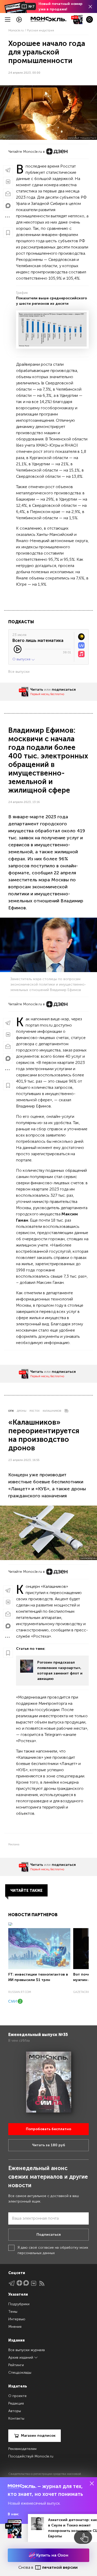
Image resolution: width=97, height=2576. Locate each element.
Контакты (16, 2418)
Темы (13, 2312)
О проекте (17, 2396)
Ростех (35, 1411)
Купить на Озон (52, 2555)
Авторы (15, 2411)
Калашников (52, 1411)
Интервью (17, 2319)
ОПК (11, 1411)
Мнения (15, 2327)
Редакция (16, 2403)
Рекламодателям (22, 2449)
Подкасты (21, 622)
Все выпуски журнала (27, 2350)
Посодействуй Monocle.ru (31, 2456)
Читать (37, 690)
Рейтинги (16, 2365)
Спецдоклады (20, 2373)
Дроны (22, 1411)
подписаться (64, 690)
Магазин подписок (38, 2436)
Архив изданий (21, 2357)
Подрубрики (19, 2304)
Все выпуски (19, 672)
